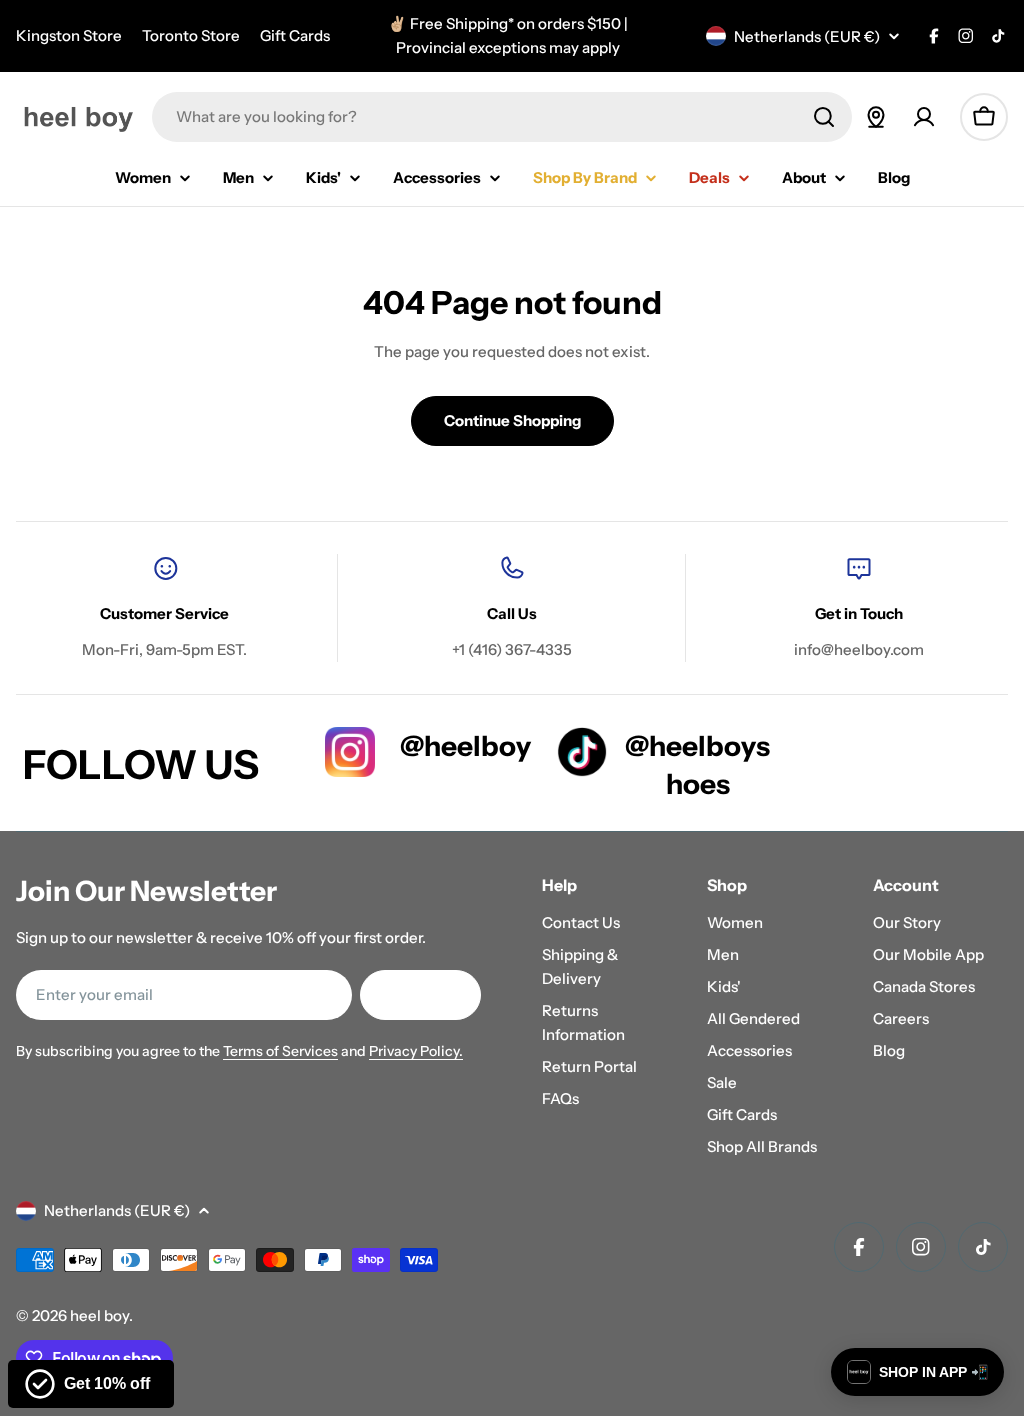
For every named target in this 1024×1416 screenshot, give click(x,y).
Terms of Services (280, 1051)
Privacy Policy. (416, 1051)
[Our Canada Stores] (876, 117)
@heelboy (465, 746)
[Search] (824, 117)
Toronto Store (191, 35)
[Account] (924, 117)
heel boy (99, 1315)
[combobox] (502, 117)
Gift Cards (295, 35)
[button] (917, 1372)
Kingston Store (69, 35)
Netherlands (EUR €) (807, 36)
